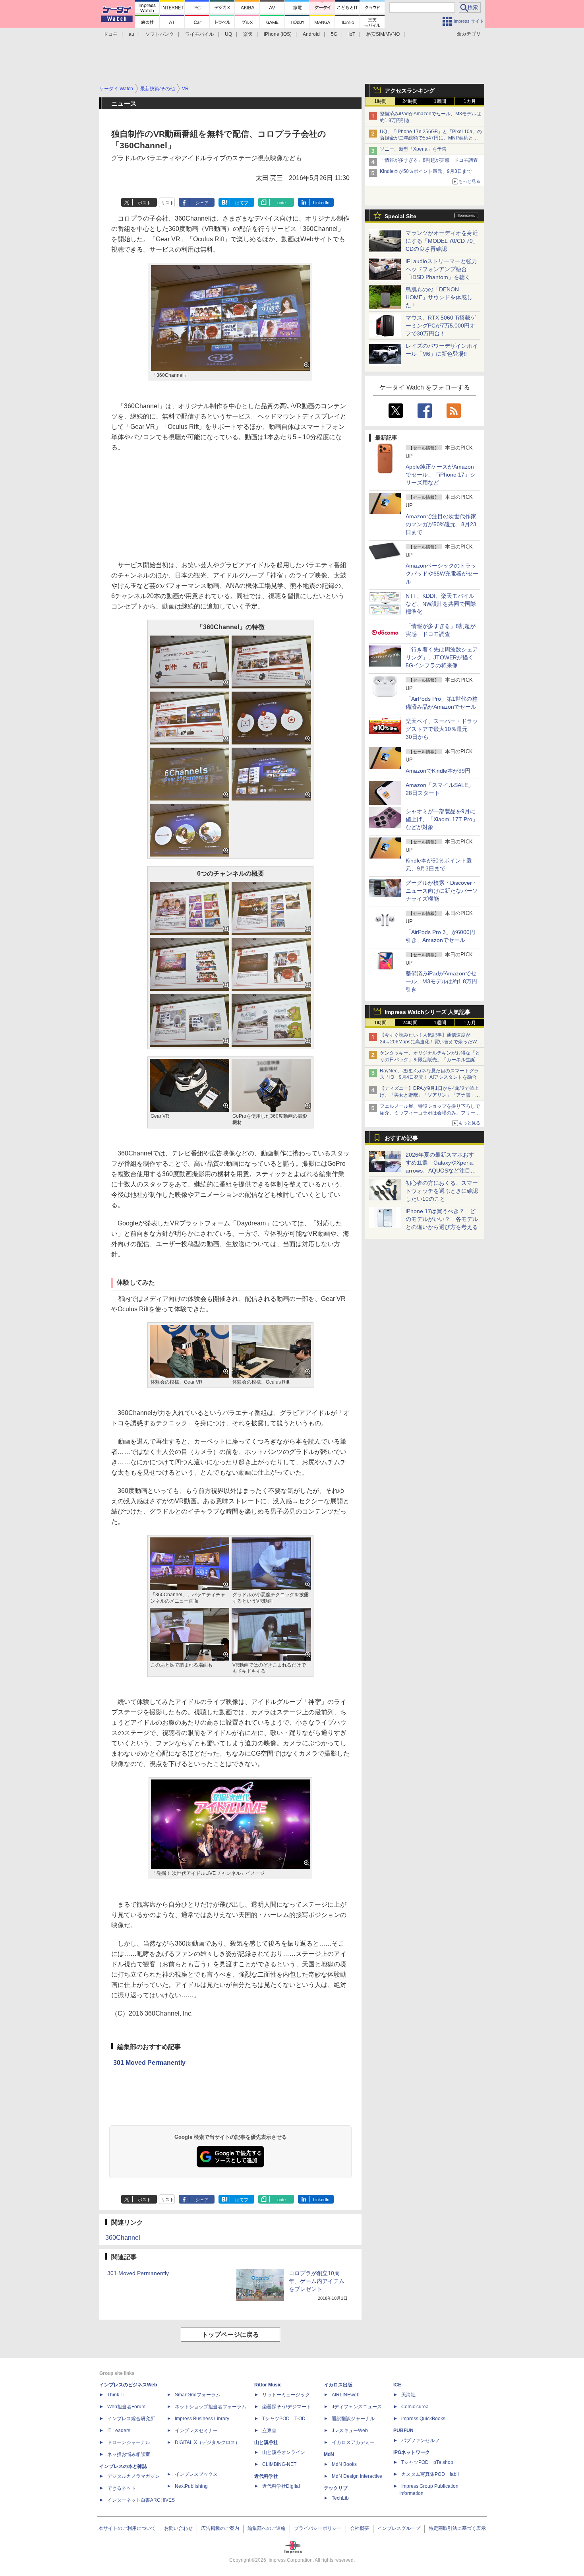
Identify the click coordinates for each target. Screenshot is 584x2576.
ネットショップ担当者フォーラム (211, 2407)
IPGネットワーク (412, 2452)
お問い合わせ (178, 2528)
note (281, 203)
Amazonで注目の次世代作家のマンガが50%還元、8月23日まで (441, 524)
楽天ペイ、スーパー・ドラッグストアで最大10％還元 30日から (442, 729)
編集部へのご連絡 (267, 2528)
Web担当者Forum (126, 2407)
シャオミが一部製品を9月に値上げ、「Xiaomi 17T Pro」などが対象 (442, 819)
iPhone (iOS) (278, 34)
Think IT (116, 2395)
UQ (228, 34)
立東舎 (269, 2431)
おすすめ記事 (401, 1138)
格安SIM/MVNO (383, 34)
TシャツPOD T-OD (284, 2419)
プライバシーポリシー (318, 2528)
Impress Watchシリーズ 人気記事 (427, 1012)
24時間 (410, 101)
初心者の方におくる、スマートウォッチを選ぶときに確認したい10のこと (442, 1191)
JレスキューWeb (350, 2431)
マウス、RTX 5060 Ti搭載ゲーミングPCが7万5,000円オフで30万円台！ (441, 326)
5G (334, 34)
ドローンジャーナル (129, 2442)
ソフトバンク (160, 34)
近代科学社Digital (281, 2486)
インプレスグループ (399, 2528)
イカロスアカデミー (353, 2442)
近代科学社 (266, 2476)
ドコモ (110, 34)
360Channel (123, 2238)
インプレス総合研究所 (131, 2419)
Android (311, 34)
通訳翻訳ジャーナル (353, 2419)
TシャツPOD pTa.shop (427, 2462)
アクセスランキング (410, 91)
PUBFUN (403, 2431)
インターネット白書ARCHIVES (141, 2500)
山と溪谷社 (266, 2442)
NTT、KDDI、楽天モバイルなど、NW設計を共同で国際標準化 (441, 604)
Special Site (400, 216)
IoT (352, 34)
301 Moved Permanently (149, 2063)
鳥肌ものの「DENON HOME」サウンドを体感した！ (439, 297)
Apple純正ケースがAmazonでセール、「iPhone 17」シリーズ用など (441, 475)
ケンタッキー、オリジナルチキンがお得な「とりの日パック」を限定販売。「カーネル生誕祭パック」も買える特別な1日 (430, 1060)
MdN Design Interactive (357, 2476)
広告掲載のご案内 (220, 2528)
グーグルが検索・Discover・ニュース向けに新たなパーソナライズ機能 (442, 891)
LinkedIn (321, 203)
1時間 (380, 101)
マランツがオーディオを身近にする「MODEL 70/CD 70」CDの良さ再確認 (442, 241)
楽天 (248, 34)
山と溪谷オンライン (284, 2452)
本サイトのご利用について (127, 2528)
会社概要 (360, 2528)
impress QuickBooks (423, 2419)
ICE (397, 2385)
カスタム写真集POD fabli (430, 2474)
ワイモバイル (199, 34)
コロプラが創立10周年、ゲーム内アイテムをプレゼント (317, 2281)
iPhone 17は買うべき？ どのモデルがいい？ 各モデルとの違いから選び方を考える (442, 1219)
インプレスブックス (196, 2474)
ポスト (144, 203)
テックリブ (336, 2488)
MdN (329, 2454)
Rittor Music (268, 2385)
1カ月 (470, 101)
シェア (202, 203)
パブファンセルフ (420, 2440)
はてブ (242, 203)
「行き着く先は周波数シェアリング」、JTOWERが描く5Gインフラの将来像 (442, 657)
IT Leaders (119, 2431)
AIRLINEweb (346, 2395)
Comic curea (415, 2407)
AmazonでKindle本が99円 (438, 771)
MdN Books (344, 2464)
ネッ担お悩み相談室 (129, 2454)
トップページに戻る (230, 2335)
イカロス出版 (338, 2385)
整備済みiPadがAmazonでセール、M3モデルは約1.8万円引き (441, 981)
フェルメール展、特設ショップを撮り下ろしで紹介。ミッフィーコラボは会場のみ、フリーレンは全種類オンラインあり (430, 1113)
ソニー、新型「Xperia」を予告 (413, 149)
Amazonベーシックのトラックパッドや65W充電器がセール (442, 574)
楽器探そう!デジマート (287, 2407)
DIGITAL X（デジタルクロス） (207, 2442)
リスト (167, 203)
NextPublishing (191, 2486)
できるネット (122, 2488)
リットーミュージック (286, 2395)
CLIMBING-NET (279, 2464)
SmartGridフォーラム (198, 2395)
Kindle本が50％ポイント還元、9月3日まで (426, 171)
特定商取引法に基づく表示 (457, 2528)
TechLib (340, 2498)
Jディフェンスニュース (357, 2407)
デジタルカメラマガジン (133, 2476)
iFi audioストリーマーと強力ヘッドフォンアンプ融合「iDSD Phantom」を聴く (441, 269)
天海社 (408, 2395)
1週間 (440, 101)
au (131, 34)
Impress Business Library (202, 2419)
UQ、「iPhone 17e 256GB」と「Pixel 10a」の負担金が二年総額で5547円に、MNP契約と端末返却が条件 (431, 138)
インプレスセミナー (196, 2431)
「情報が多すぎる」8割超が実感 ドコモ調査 (429, 160)
